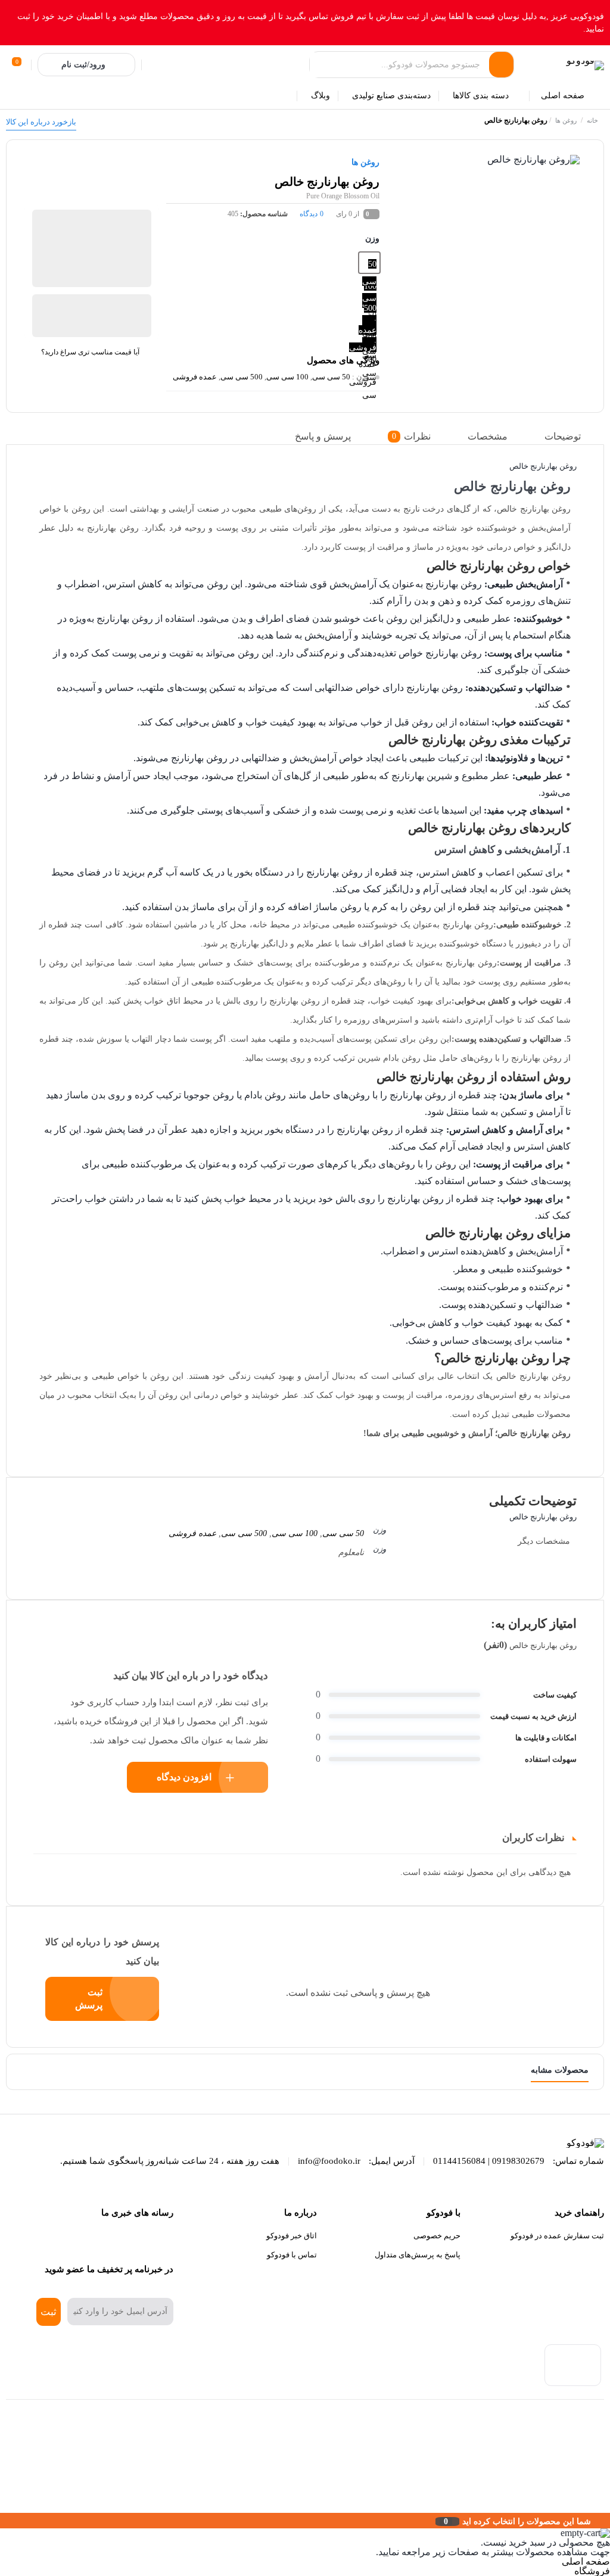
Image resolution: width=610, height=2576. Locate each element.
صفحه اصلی (586, 2561)
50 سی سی (331, 377)
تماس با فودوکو (292, 2255)
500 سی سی (242, 377)
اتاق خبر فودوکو (292, 2236)
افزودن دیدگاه (184, 1777)
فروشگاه (592, 2571)
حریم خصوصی (437, 2236)
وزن (372, 239)
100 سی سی (287, 377)
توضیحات (563, 436)
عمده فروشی (195, 377)
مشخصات (488, 436)
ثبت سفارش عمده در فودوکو (557, 2236)
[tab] (572, 437)
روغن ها (566, 120)
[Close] (3, 2521)
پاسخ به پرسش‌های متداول (418, 2255)
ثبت (49, 2312)
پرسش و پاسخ (323, 436)
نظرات (411, 436)
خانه (592, 120)
